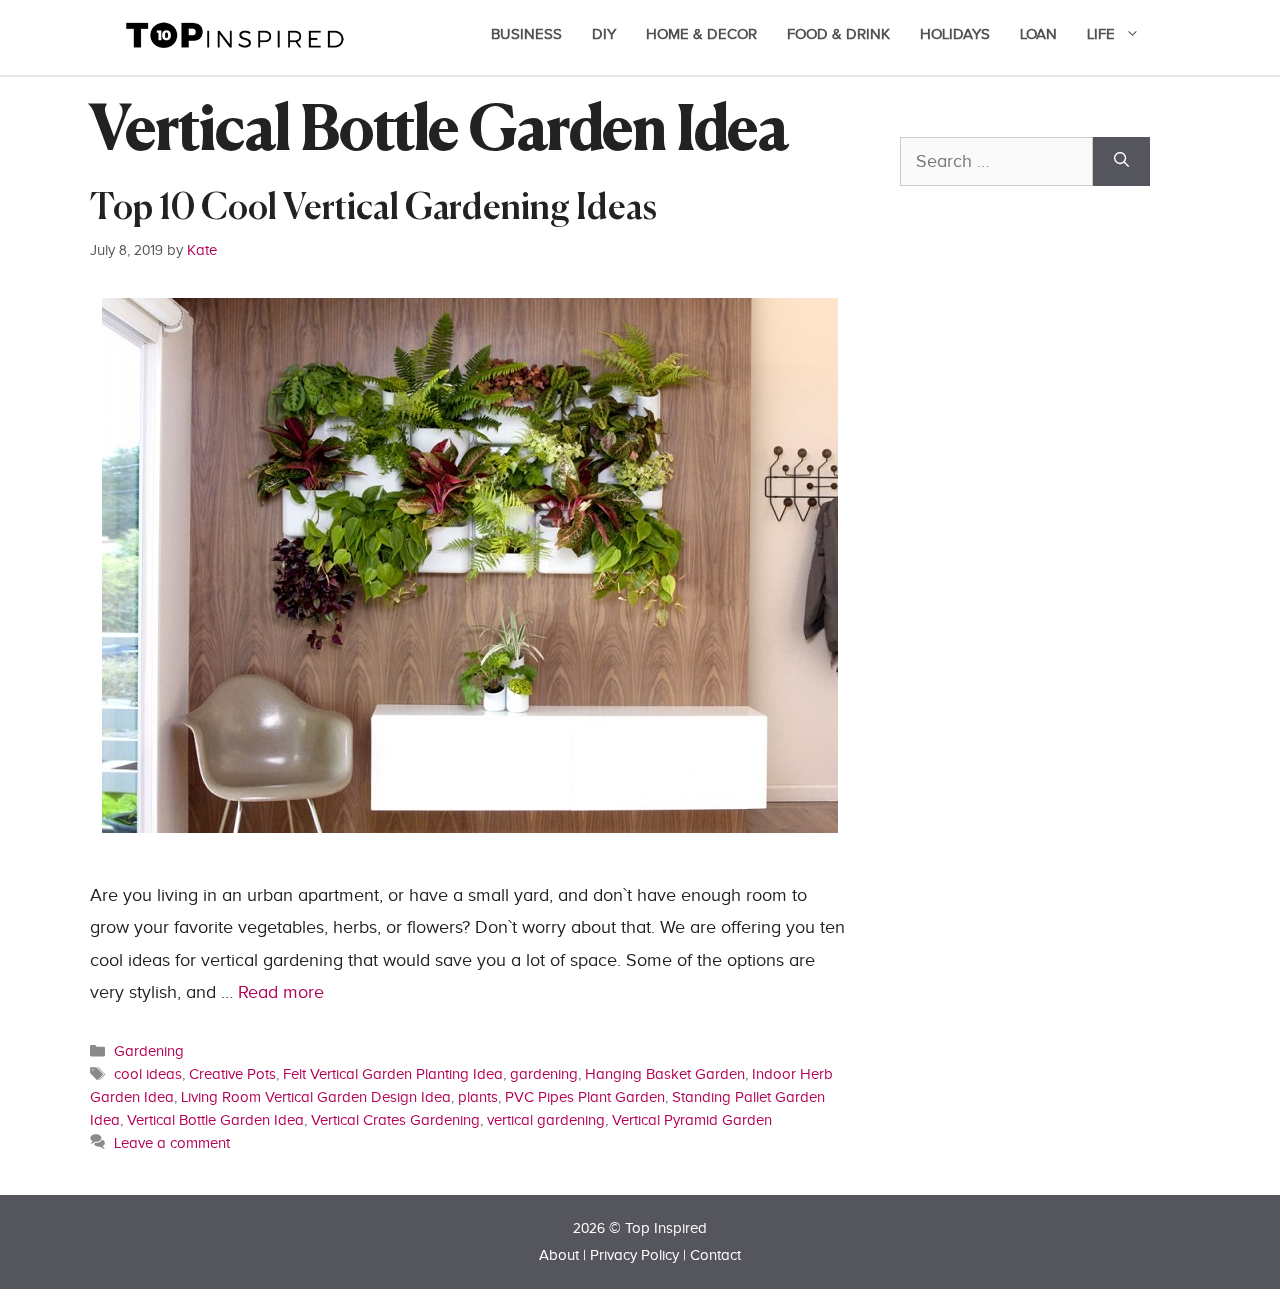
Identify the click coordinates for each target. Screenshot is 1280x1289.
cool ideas (148, 1074)
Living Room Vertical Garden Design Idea (316, 1097)
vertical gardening (546, 1120)
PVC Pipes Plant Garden (585, 1097)
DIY (604, 34)
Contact (715, 1255)
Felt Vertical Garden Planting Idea (393, 1074)
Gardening (149, 1051)
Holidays (955, 34)
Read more (281, 992)
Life (1101, 34)
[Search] (1121, 161)
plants (478, 1097)
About (559, 1255)
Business (526, 34)
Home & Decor (701, 34)
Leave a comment (172, 1143)
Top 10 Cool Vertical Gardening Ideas (373, 209)
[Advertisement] (1050, 647)
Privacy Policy (634, 1255)
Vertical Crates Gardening (395, 1120)
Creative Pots (232, 1074)
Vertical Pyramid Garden (692, 1120)
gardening (544, 1074)
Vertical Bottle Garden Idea (215, 1120)
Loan (1038, 34)
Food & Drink (838, 34)
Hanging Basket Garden (665, 1074)
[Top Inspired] (235, 33)
